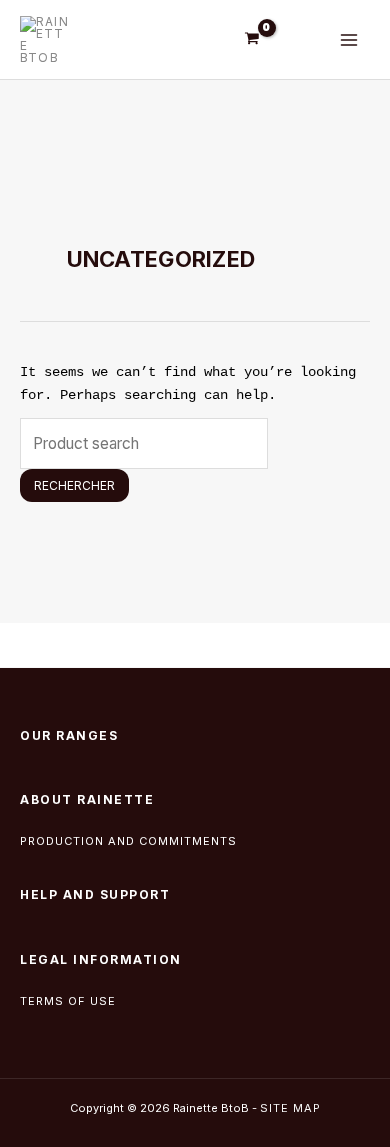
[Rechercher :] (144, 443)
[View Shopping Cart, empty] (252, 39)
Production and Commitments (128, 841)
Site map (290, 1108)
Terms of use (70, 1001)
